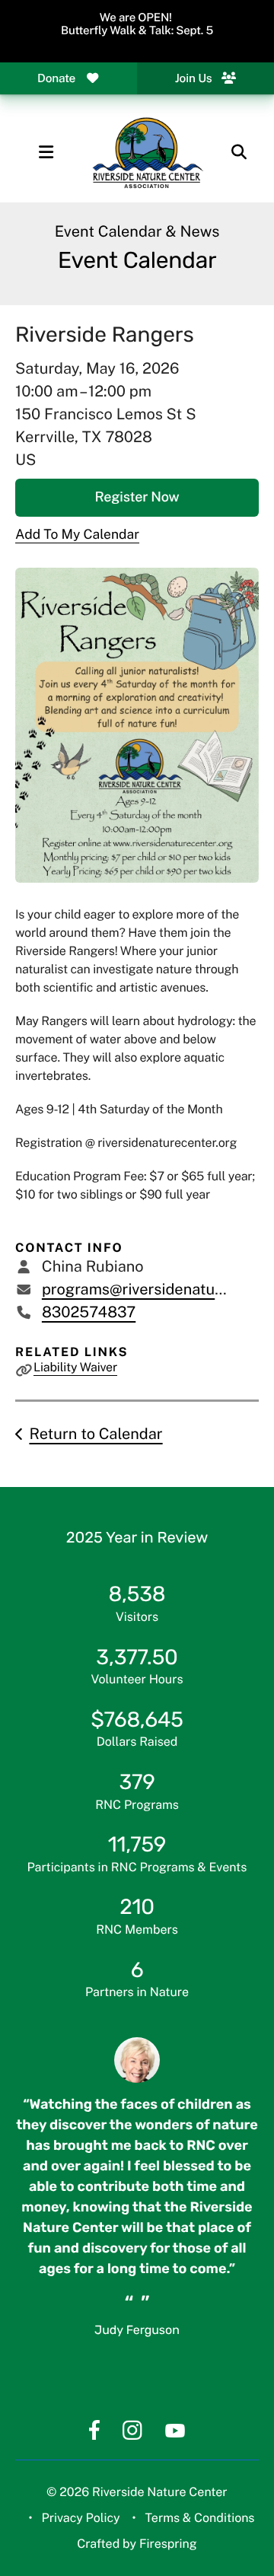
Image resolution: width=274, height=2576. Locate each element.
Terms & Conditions (199, 2518)
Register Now (137, 497)
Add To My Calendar (77, 534)
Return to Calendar (96, 1434)
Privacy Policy (81, 2518)
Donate (56, 78)
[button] (46, 152)
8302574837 (89, 1312)
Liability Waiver (75, 1367)
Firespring (168, 2544)
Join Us (194, 78)
